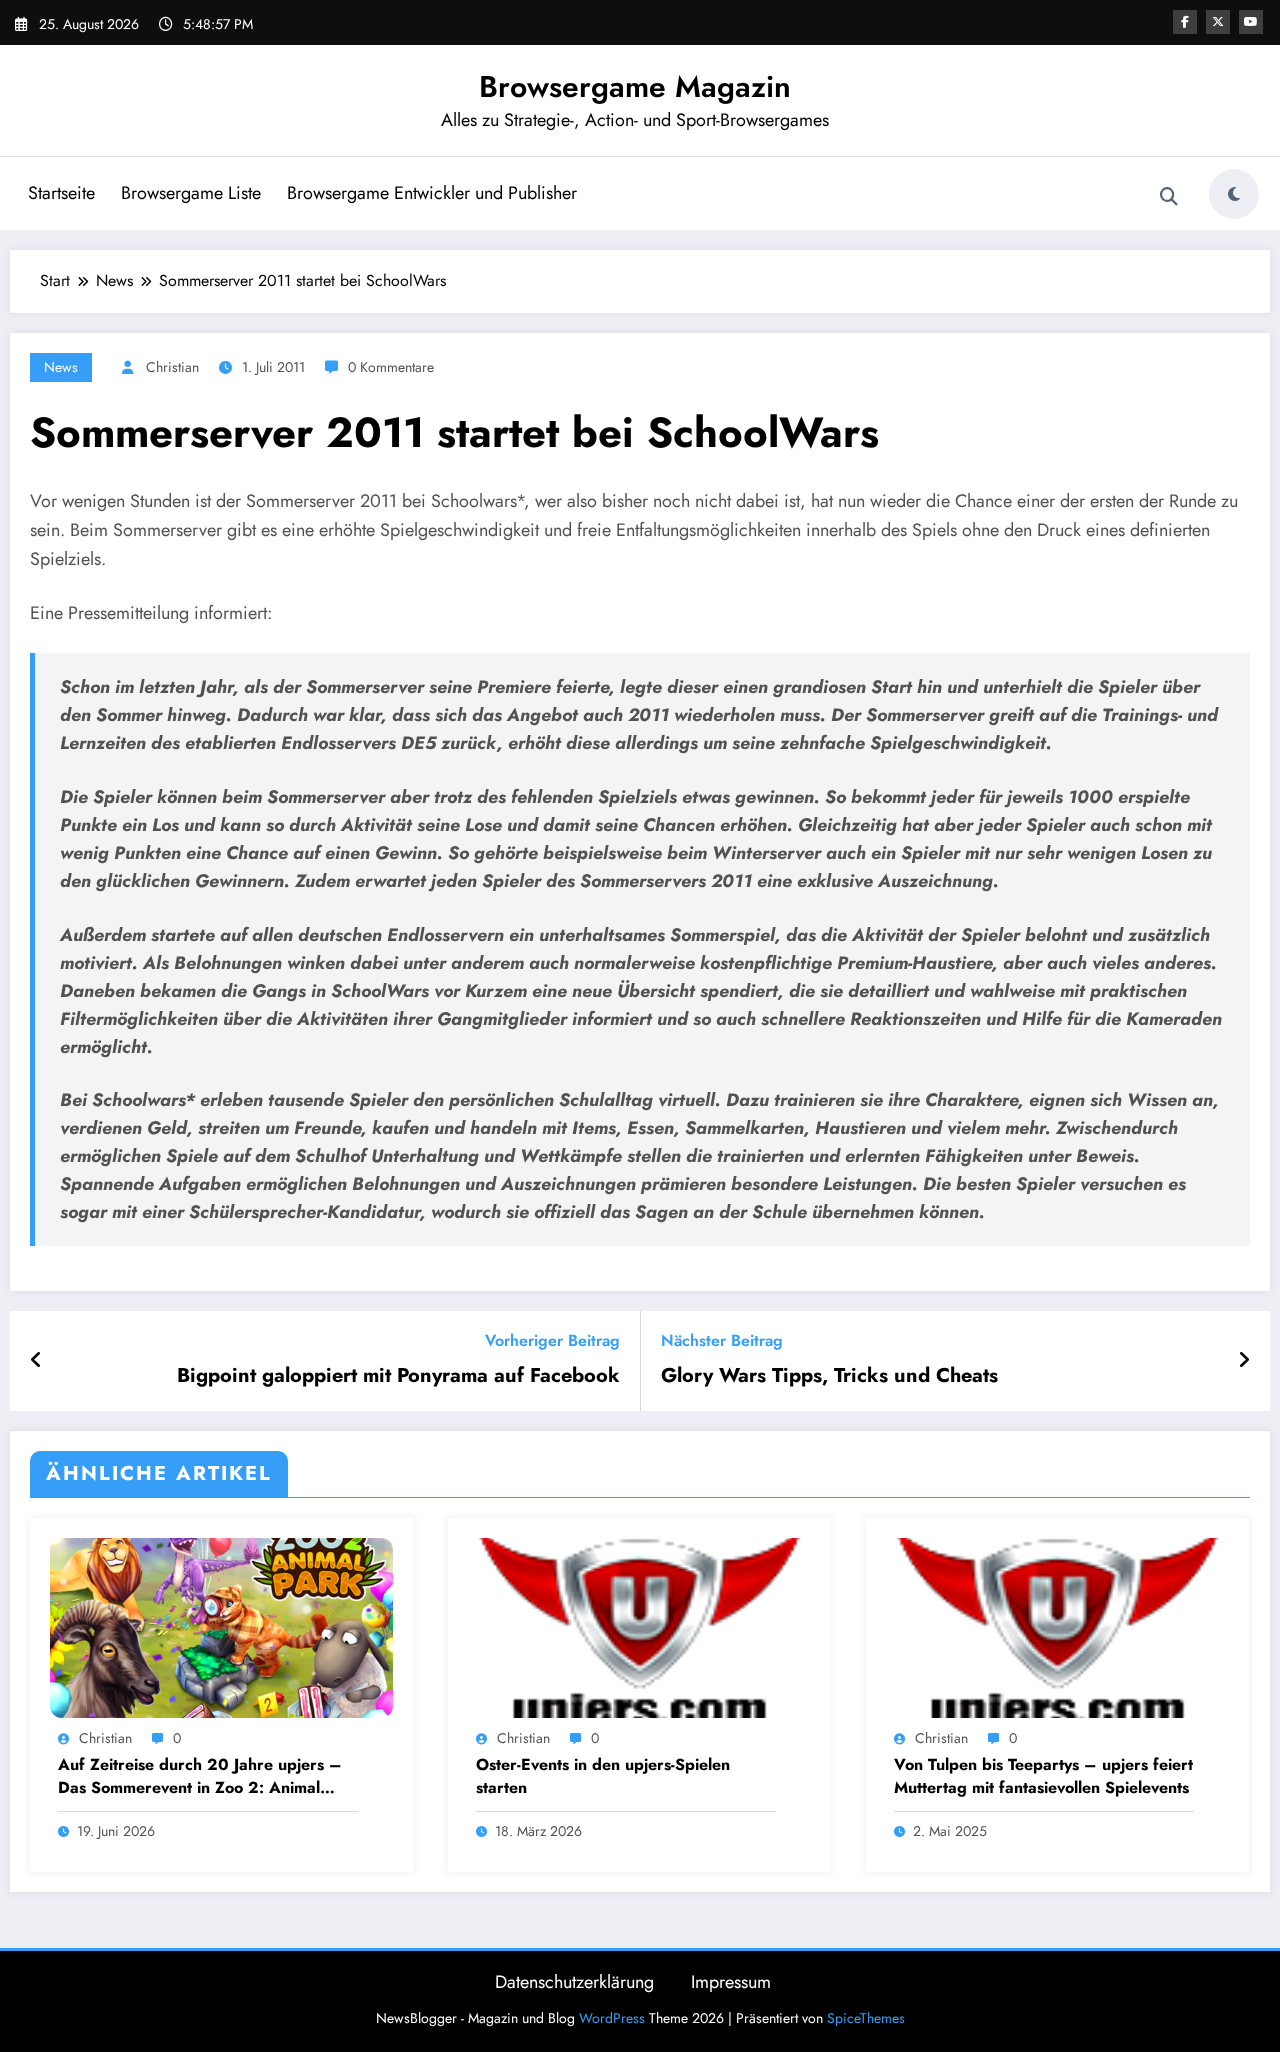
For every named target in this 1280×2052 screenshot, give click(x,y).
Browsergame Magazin (635, 86)
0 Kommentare (391, 367)
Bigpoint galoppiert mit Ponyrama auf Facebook (398, 1376)
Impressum (731, 1982)
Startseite (61, 193)
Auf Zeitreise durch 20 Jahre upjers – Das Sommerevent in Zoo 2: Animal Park (200, 1776)
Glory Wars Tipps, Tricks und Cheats (829, 1376)
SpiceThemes (866, 2018)
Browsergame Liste (191, 193)
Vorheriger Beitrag (552, 1340)
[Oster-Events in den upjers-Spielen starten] (639, 1625)
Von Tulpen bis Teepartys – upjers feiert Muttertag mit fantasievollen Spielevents (1043, 1776)
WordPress (612, 2018)
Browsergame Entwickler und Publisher (432, 193)
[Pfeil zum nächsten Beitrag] (1244, 1361)
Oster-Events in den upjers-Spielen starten (603, 1776)
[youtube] (1251, 22)
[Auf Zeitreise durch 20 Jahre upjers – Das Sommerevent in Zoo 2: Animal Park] (221, 1625)
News (61, 367)
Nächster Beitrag (722, 1340)
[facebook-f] (1185, 22)
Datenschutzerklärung (574, 1982)
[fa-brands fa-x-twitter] (1218, 22)
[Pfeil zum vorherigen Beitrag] (36, 1361)
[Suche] (1169, 197)
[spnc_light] (1234, 194)
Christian (172, 367)
